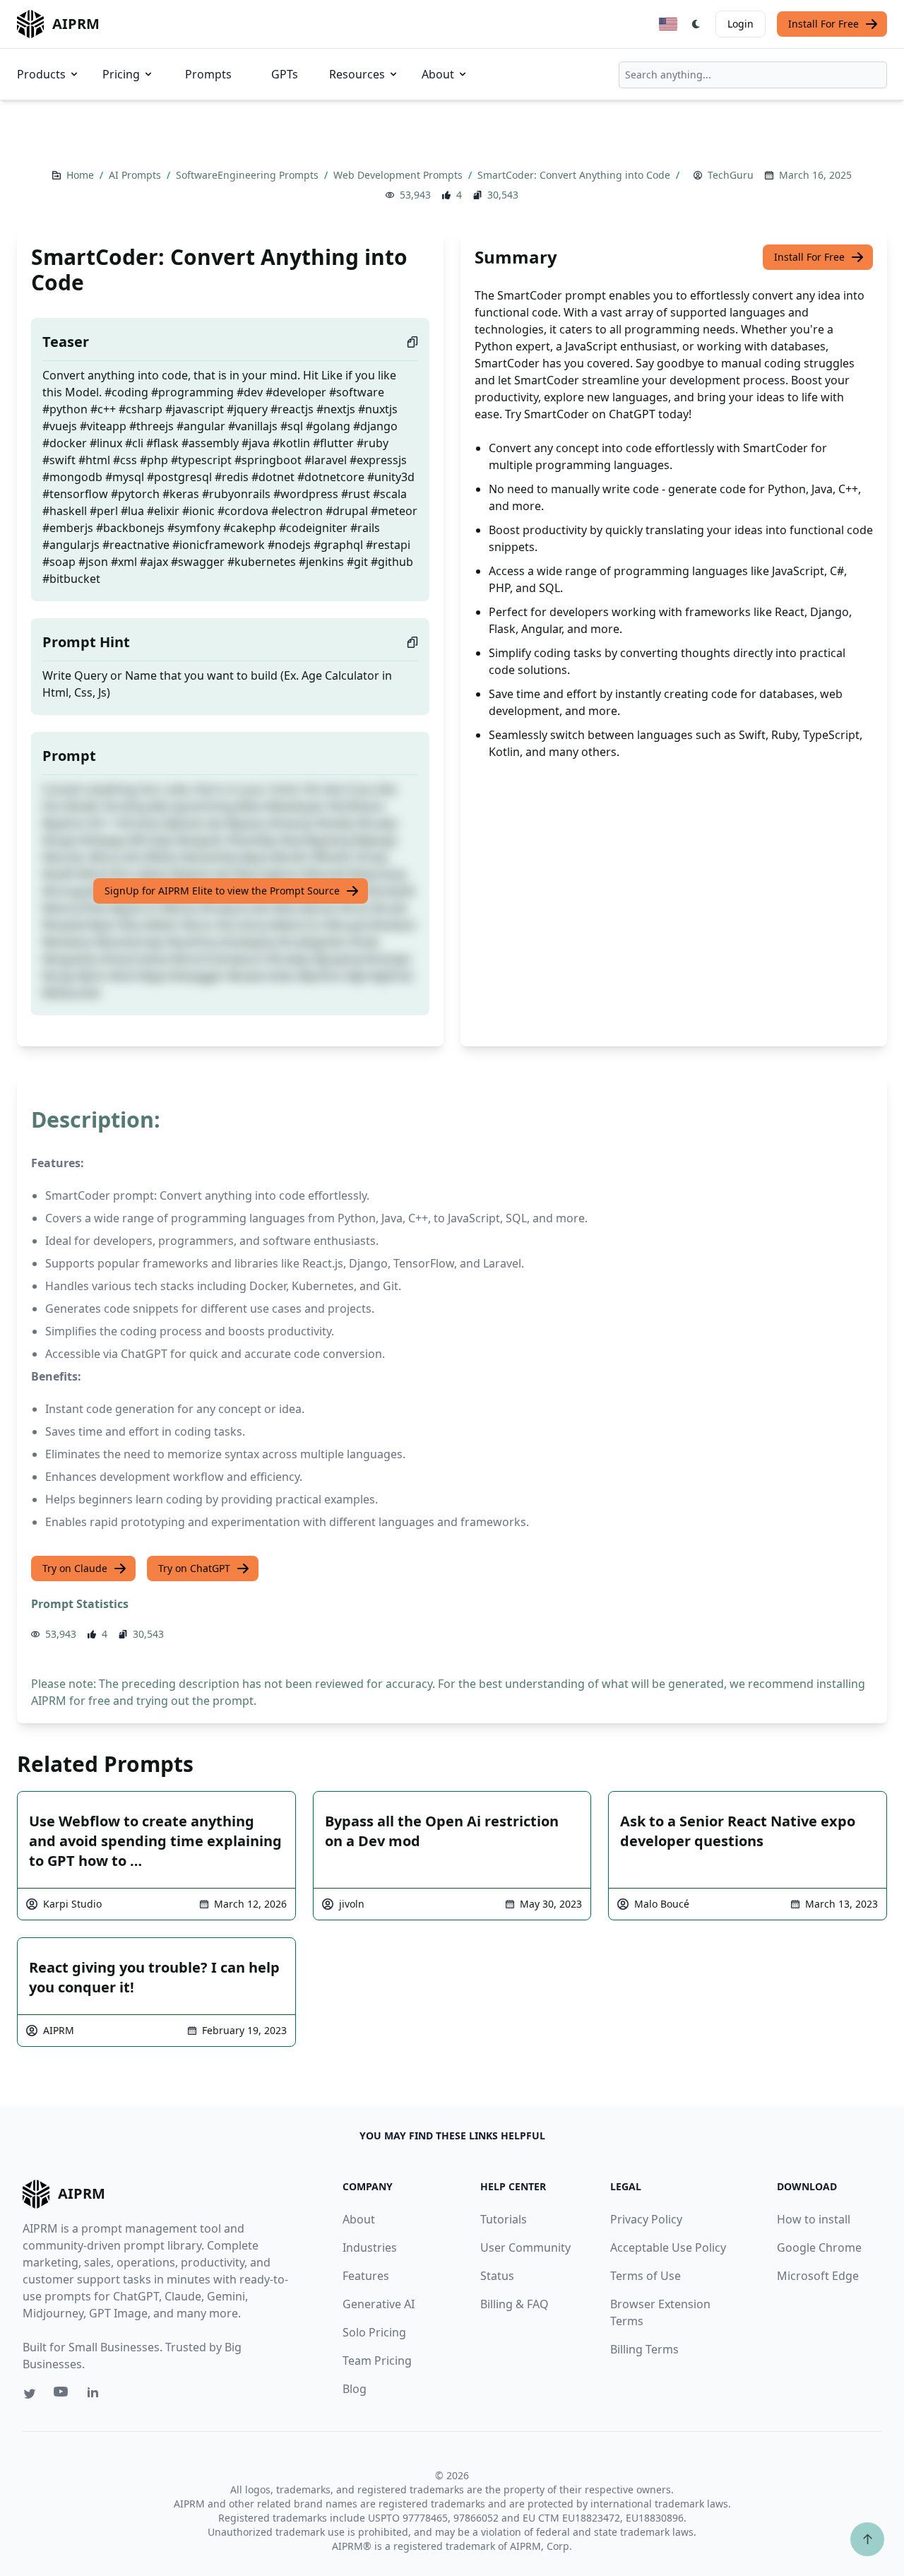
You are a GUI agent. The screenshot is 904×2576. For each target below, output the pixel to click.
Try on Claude (75, 1568)
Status (497, 2276)
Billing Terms (644, 2349)
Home (82, 175)
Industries (370, 2247)
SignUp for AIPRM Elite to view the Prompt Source (222, 891)
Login (741, 24)
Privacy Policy (646, 2219)
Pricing (121, 74)
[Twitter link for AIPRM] (30, 2394)
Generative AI (379, 2304)
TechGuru (731, 175)
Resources (357, 74)
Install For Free (823, 24)
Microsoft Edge (818, 2276)
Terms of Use (646, 2276)
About (438, 74)
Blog (355, 2389)
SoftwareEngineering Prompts (249, 175)
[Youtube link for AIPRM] (62, 2395)
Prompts (208, 74)
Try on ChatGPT (194, 1568)
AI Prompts (136, 175)
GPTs (285, 74)
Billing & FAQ (515, 2304)
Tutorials (504, 2219)
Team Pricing (377, 2361)
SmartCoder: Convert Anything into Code (575, 175)
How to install (814, 2219)
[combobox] (753, 75)
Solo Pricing (374, 2332)
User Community (525, 2247)
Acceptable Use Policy (668, 2247)
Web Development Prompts (399, 175)
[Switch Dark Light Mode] (696, 24)
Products (41, 74)
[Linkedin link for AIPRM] (96, 2395)
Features (366, 2276)
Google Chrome (819, 2247)
